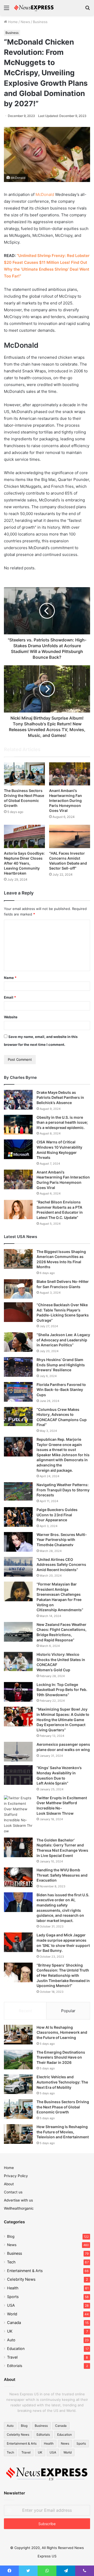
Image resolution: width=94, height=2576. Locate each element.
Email (10, 997)
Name (10, 978)
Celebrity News (21, 2279)
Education (16, 2349)
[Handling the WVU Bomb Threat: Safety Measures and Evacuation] (18, 1877)
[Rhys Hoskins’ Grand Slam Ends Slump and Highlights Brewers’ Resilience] (18, 1367)
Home (12, 22)
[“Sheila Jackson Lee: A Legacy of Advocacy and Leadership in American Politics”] (18, 1342)
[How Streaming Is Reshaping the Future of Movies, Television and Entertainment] (18, 2134)
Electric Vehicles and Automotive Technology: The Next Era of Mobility (62, 2082)
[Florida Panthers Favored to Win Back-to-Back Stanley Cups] (18, 1392)
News (25, 22)
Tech (11, 2262)
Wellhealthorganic (19, 2208)
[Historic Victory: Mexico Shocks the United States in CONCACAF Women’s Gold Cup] (18, 1662)
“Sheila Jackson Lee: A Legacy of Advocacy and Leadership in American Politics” (63, 1340)
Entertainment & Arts (25, 2271)
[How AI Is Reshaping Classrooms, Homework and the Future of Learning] (18, 2035)
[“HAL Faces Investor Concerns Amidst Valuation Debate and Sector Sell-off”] (70, 836)
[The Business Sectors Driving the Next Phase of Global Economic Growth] (24, 774)
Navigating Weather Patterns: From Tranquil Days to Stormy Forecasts (63, 1490)
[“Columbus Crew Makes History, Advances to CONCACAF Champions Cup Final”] (18, 1416)
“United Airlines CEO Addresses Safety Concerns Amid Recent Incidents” (61, 1565)
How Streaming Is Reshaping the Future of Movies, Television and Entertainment (63, 2132)
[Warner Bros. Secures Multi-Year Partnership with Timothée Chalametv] (18, 1542)
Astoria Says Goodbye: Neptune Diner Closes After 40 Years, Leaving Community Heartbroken (24, 863)
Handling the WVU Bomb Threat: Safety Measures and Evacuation (62, 1875)
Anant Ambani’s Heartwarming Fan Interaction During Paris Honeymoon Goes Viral (66, 800)
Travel (12, 2357)
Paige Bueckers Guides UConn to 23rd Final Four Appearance (57, 1515)
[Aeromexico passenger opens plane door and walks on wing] (18, 1752)
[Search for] (87, 10)
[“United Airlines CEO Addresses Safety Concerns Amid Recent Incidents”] (18, 1567)
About (9, 2184)
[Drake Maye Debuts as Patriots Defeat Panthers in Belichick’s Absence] (18, 1100)
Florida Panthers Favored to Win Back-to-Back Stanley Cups (61, 1390)
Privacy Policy (16, 2176)
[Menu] (7, 10)
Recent (25, 2011)
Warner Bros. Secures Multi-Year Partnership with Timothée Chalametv (62, 1540)
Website (11, 1017)
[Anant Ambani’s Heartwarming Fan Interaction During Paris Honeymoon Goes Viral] (70, 774)
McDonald (45, 194)
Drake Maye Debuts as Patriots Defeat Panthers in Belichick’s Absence (60, 1097)
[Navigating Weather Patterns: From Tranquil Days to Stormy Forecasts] (18, 1491)
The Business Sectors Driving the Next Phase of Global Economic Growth (63, 2107)
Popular (68, 2011)
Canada (14, 2323)
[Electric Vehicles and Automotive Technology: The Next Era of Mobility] (18, 2084)
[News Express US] (34, 8)
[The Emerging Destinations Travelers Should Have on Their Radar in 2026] (18, 2060)
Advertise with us (18, 2200)
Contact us (13, 2192)
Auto (11, 2340)
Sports (13, 2297)
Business (40, 22)
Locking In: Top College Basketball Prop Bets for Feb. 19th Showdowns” (62, 1690)
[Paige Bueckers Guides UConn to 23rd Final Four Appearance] (18, 1517)
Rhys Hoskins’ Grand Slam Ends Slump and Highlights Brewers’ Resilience (61, 1365)
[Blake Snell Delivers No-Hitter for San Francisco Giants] (18, 1289)
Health (13, 2288)
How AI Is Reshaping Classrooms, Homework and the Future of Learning (62, 2032)
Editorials (15, 2366)
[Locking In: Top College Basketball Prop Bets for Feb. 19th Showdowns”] (18, 1692)
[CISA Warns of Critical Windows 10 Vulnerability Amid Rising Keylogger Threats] (18, 1149)
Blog (11, 2236)
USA (11, 2305)
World (12, 2314)
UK (10, 2331)
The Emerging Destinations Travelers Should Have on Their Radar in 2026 (61, 2057)
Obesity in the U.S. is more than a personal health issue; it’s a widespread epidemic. (62, 1122)
